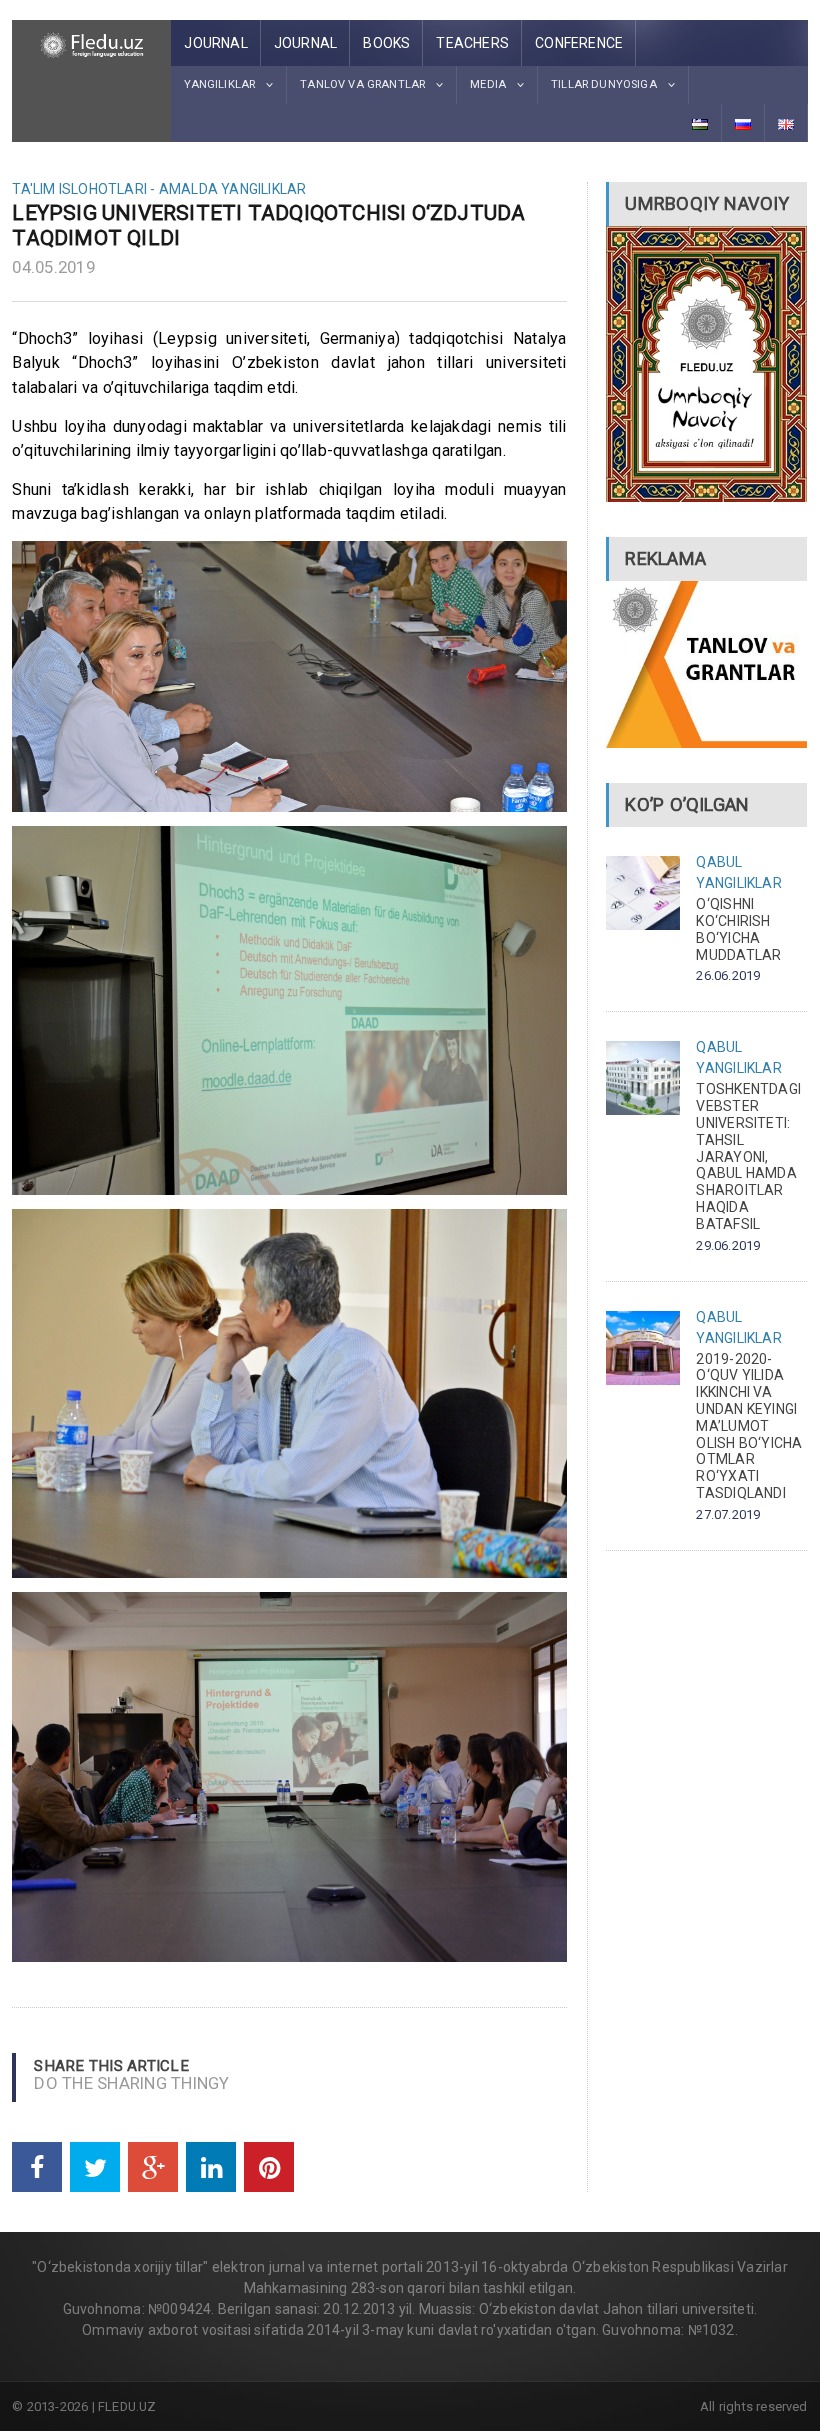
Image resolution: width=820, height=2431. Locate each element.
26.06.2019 (728, 975)
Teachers (472, 43)
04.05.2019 (53, 267)
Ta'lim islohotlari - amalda (115, 189)
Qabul (719, 862)
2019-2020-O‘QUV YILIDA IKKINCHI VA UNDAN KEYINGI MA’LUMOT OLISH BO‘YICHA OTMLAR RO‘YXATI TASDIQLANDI (749, 1426)
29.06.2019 (728, 1245)
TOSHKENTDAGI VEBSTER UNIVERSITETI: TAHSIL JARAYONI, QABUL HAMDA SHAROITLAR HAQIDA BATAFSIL (748, 1156)
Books (386, 43)
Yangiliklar (263, 189)
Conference (579, 43)
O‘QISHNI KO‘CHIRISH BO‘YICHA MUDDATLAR (738, 929)
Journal (215, 43)
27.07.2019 (728, 1514)
